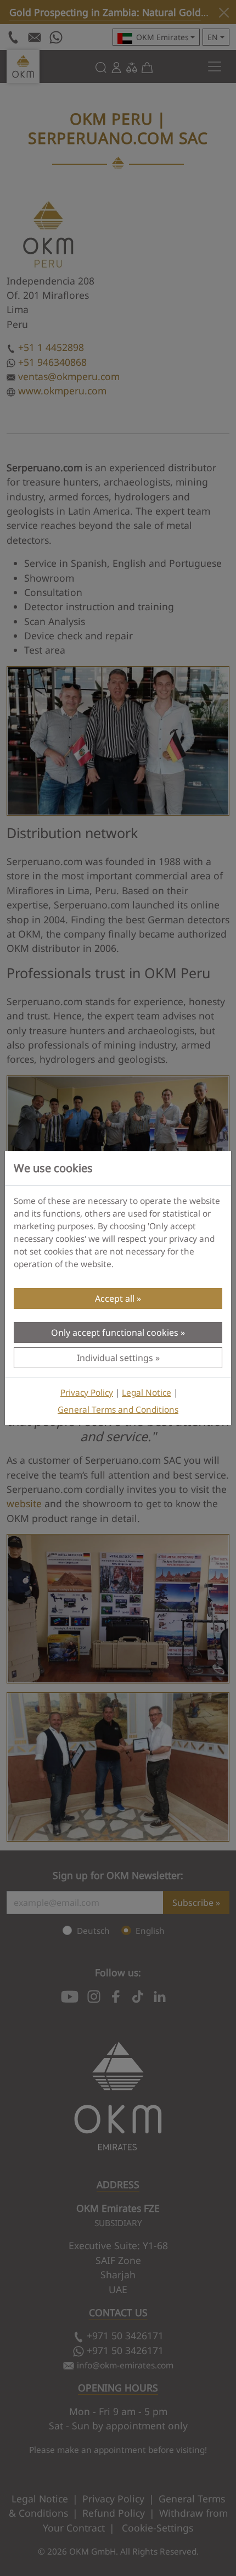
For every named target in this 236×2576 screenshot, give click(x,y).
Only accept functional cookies (115, 1332)
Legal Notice (147, 1393)
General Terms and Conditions (118, 1410)
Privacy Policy (87, 1393)
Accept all (115, 1298)
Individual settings (115, 1358)
